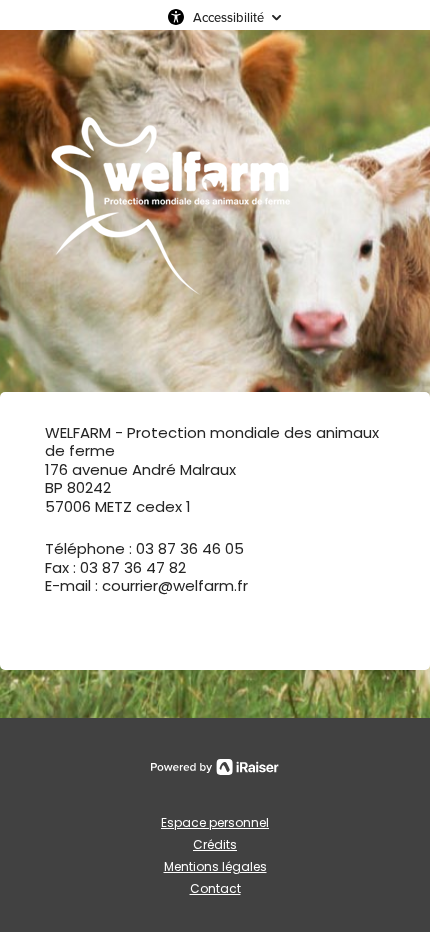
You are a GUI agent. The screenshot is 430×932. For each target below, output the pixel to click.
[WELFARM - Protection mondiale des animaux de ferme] (170, 211)
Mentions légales (215, 866)
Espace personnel (215, 822)
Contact (215, 888)
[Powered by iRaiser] (215, 767)
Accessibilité (228, 17)
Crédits (215, 844)
